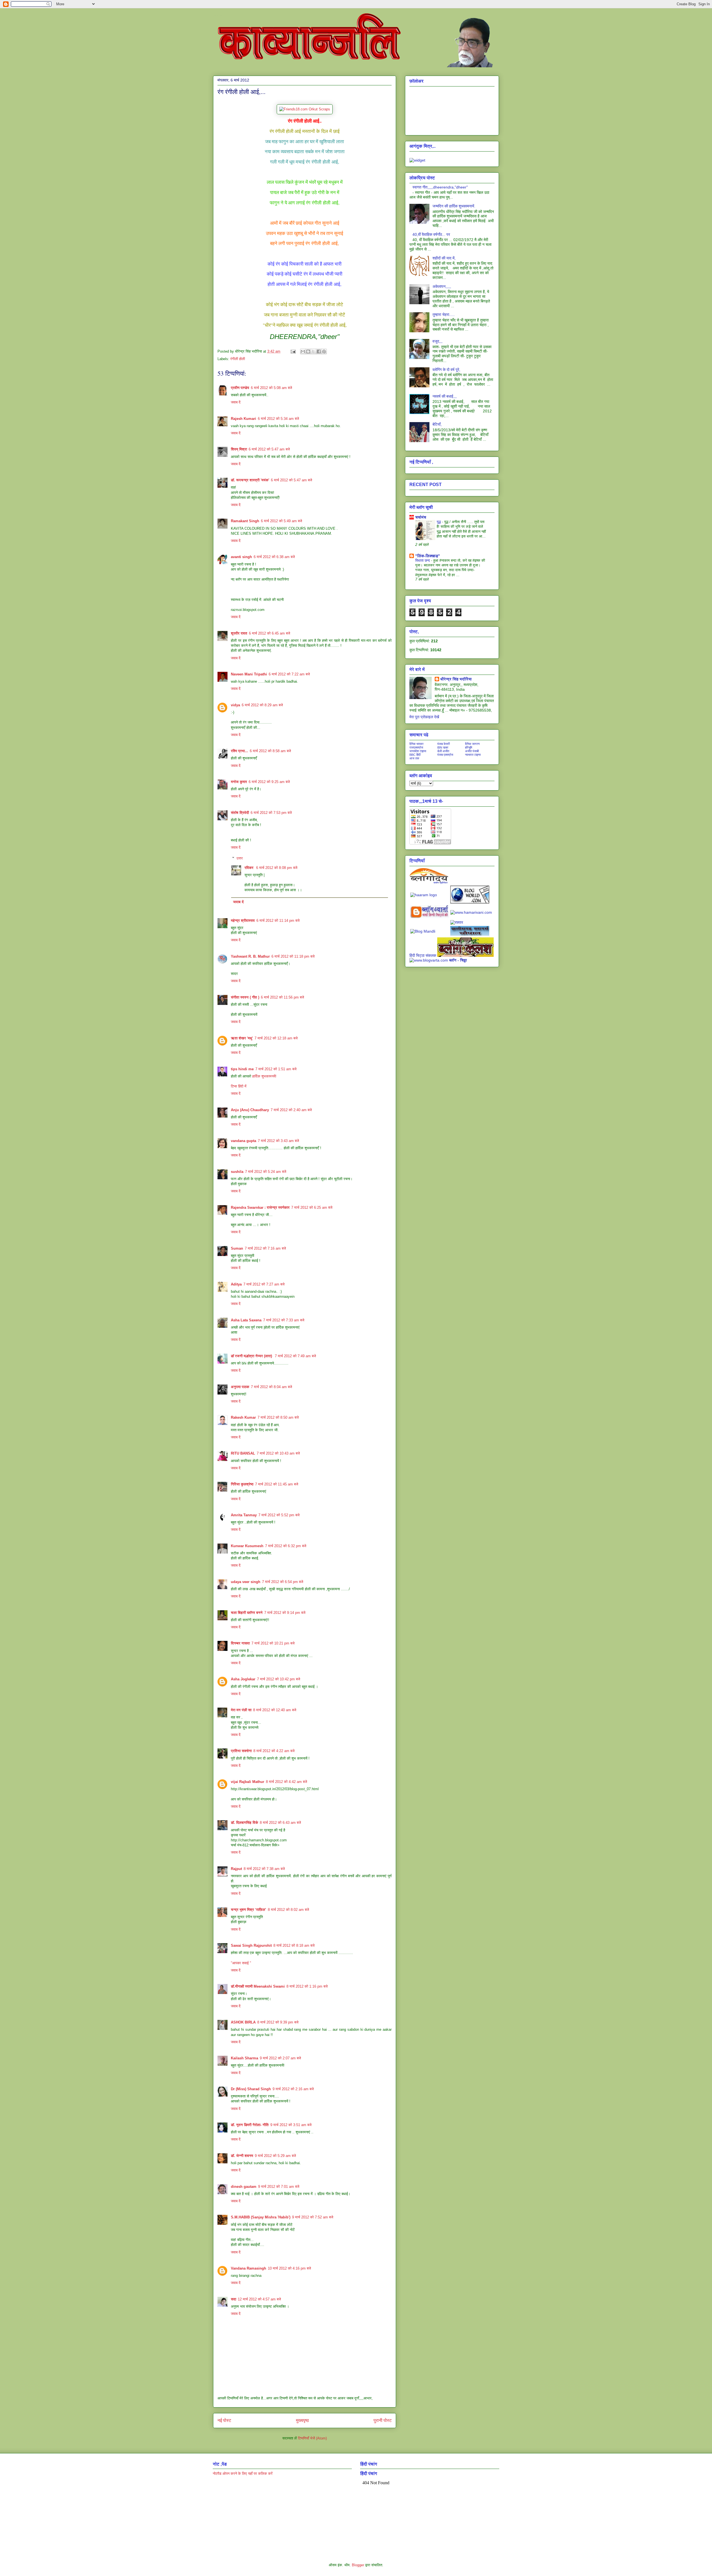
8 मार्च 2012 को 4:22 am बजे (274, 1751)
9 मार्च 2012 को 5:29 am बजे (275, 2156)
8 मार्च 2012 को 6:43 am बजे (280, 1823)
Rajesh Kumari (243, 419)
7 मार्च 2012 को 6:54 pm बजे (283, 1582)
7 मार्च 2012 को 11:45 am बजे (277, 1484)
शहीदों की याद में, (444, 258)
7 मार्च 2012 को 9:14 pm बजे (285, 1613)
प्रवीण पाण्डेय (240, 388)
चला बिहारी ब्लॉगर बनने (247, 1613)
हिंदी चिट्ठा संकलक (423, 955)
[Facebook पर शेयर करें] (319, 351)
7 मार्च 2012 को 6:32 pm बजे (286, 1546)
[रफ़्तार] (457, 922)
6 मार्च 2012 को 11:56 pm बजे (282, 997)
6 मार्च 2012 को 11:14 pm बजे (278, 921)
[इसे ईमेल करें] (303, 351)
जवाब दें (236, 402)
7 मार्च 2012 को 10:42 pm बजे (279, 1679)
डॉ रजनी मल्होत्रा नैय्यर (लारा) (252, 1356)
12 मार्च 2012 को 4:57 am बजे (259, 2299)
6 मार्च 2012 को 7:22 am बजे (289, 674)
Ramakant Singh (245, 521)
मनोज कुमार (239, 782)
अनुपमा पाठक (240, 1387)
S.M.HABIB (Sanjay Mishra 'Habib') (261, 2217)
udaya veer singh (246, 1582)
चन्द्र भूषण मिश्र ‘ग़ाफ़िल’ (249, 1910)
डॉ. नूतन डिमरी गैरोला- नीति (250, 2125)
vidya (235, 705)
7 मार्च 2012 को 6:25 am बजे (312, 1207)
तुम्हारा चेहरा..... (444, 314)
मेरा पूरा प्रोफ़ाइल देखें (424, 717)
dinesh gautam (244, 2187)
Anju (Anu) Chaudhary (250, 1110)
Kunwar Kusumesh (247, 1546)
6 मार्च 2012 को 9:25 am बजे (269, 782)
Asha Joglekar (243, 1679)
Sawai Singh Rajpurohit (251, 1945)
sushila (237, 1172)
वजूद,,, (437, 341)
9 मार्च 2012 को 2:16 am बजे (293, 2089)
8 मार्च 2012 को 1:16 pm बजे (307, 1986)
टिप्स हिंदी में (239, 1086)
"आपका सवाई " (241, 1963)
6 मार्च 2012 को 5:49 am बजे (281, 521)
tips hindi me (242, 1069)
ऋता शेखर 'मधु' (242, 1038)
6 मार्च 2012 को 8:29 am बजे (262, 705)
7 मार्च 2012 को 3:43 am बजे (278, 1141)
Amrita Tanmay (244, 1515)
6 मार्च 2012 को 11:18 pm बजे (293, 956)
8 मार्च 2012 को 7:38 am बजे (264, 1869)
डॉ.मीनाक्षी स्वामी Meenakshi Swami (258, 1986)
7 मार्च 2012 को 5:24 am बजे (266, 1172)
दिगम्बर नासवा (240, 1643)
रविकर (249, 868)
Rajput (236, 1869)
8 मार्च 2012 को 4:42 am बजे (286, 1782)
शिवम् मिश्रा (239, 449)
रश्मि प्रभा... (239, 751)
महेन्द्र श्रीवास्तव (243, 921)
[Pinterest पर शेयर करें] (324, 351)
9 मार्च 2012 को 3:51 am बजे (291, 2125)
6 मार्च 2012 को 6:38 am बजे (274, 557)
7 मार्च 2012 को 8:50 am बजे (278, 1417)
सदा (233, 2299)
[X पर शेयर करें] (313, 351)
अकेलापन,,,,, (442, 286)
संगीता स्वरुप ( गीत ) (245, 997)
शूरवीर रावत (239, 633)
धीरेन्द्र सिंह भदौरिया (456, 679)
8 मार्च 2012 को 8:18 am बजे (294, 1945)
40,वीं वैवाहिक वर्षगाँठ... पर (431, 234)
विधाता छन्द (423, 560)
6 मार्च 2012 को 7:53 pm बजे (271, 813)
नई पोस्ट (224, 2420)
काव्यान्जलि (217, 16)
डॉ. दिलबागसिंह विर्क (244, 1823)
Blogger (358, 2565)
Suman (237, 1248)
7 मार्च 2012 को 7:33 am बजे (284, 1320)
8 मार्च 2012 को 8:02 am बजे (288, 1910)
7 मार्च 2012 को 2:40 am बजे (291, 1110)
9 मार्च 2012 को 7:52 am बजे (313, 2217)
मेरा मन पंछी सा (241, 1710)
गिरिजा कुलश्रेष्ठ (242, 1484)
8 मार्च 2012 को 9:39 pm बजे (278, 2022)
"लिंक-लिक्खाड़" (428, 556)
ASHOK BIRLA (243, 2022)
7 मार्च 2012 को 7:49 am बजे (295, 1356)
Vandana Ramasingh (249, 2268)
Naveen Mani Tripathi (249, 674)
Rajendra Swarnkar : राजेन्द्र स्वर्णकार (260, 1207)
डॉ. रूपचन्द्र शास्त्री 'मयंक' (250, 480)
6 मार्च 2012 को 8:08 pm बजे (277, 868)
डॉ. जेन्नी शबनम (242, 2156)
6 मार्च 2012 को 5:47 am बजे (269, 449)
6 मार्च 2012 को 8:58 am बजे (270, 751)
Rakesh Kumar (243, 1417)
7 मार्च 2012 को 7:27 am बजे (264, 1284)
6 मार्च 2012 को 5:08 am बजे (271, 388)
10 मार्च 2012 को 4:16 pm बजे (289, 2268)
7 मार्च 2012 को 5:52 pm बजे (279, 1515)
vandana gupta (243, 1141)
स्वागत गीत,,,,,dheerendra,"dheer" (440, 187)
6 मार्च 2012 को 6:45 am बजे (270, 633)
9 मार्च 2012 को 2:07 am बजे (280, 2058)
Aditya (236, 1284)
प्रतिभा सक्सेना (241, 1751)
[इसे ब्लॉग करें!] (308, 351)
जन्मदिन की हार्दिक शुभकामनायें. (454, 206)
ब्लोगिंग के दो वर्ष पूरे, (446, 370)
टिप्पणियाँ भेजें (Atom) (312, 2438)
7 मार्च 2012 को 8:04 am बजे (271, 1387)
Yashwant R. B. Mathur (250, 956)
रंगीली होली (238, 359)
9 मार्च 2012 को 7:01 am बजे (279, 2187)
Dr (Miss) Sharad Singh (251, 2089)
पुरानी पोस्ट (383, 2420)
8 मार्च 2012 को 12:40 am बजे (275, 1710)
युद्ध (439, 522)
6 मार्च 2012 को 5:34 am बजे (278, 419)
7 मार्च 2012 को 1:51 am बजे (276, 1069)
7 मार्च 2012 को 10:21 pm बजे (273, 1643)
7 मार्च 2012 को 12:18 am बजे (276, 1038)
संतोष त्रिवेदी (240, 813)
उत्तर (240, 858)
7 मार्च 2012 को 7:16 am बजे (265, 1248)
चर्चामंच (421, 517)
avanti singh (241, 557)
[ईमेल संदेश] (293, 351)
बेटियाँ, (437, 424)
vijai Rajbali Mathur (248, 1782)
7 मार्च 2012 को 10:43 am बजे (278, 1453)
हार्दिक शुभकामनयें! (264, 1076)
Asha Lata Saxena (246, 1320)
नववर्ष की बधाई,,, (445, 396)
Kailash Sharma (244, 2058)
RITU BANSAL (243, 1453)
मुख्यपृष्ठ (302, 2420)
